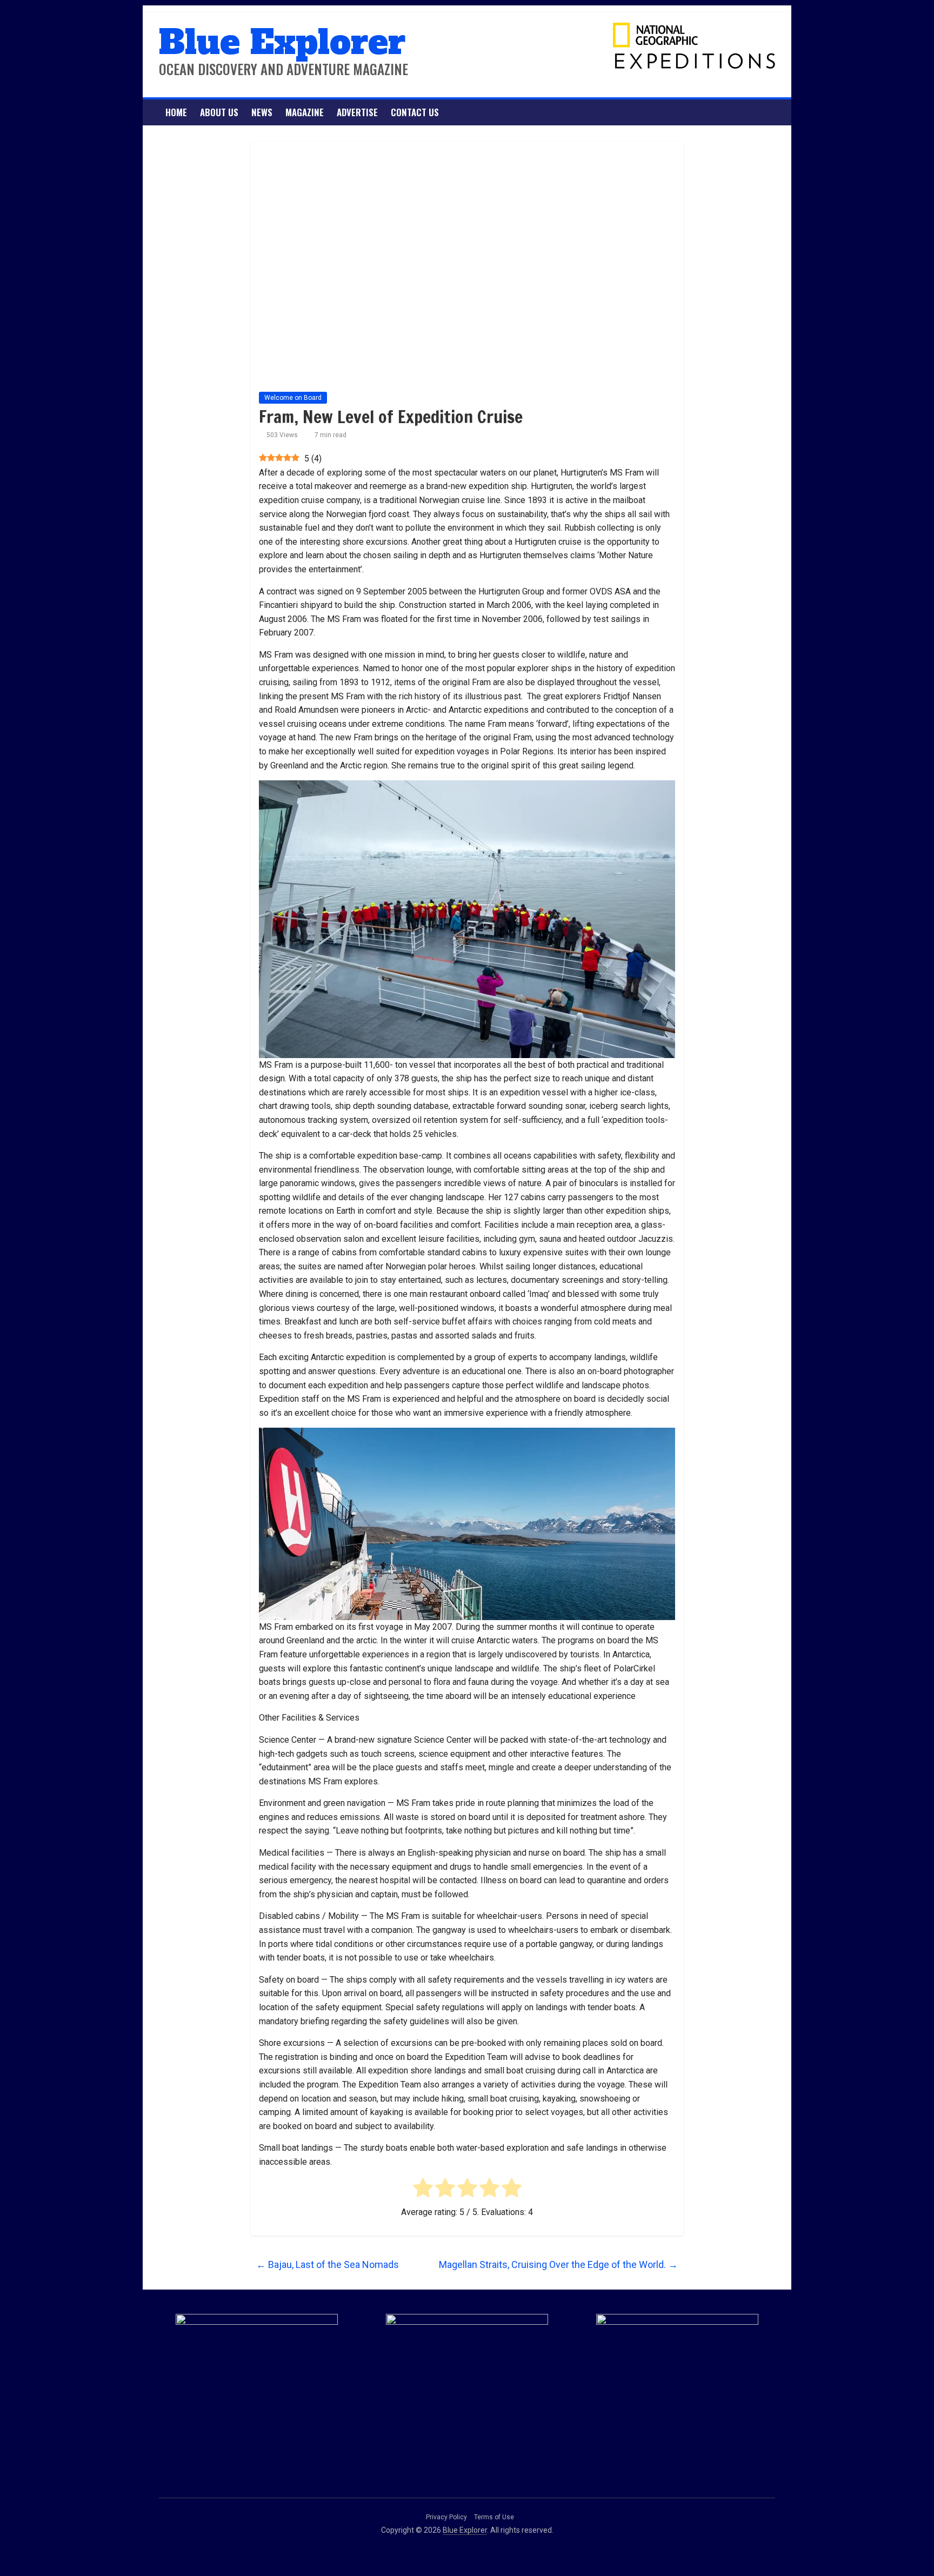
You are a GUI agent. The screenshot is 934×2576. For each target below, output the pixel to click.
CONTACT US (415, 112)
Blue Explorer (282, 42)
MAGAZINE (305, 112)
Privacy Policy (446, 2517)
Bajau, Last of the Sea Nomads (328, 2264)
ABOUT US (219, 112)
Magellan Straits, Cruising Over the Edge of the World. (558, 2264)
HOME (176, 112)
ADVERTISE (357, 112)
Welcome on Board (293, 398)
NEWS (262, 112)
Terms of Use (494, 2517)
